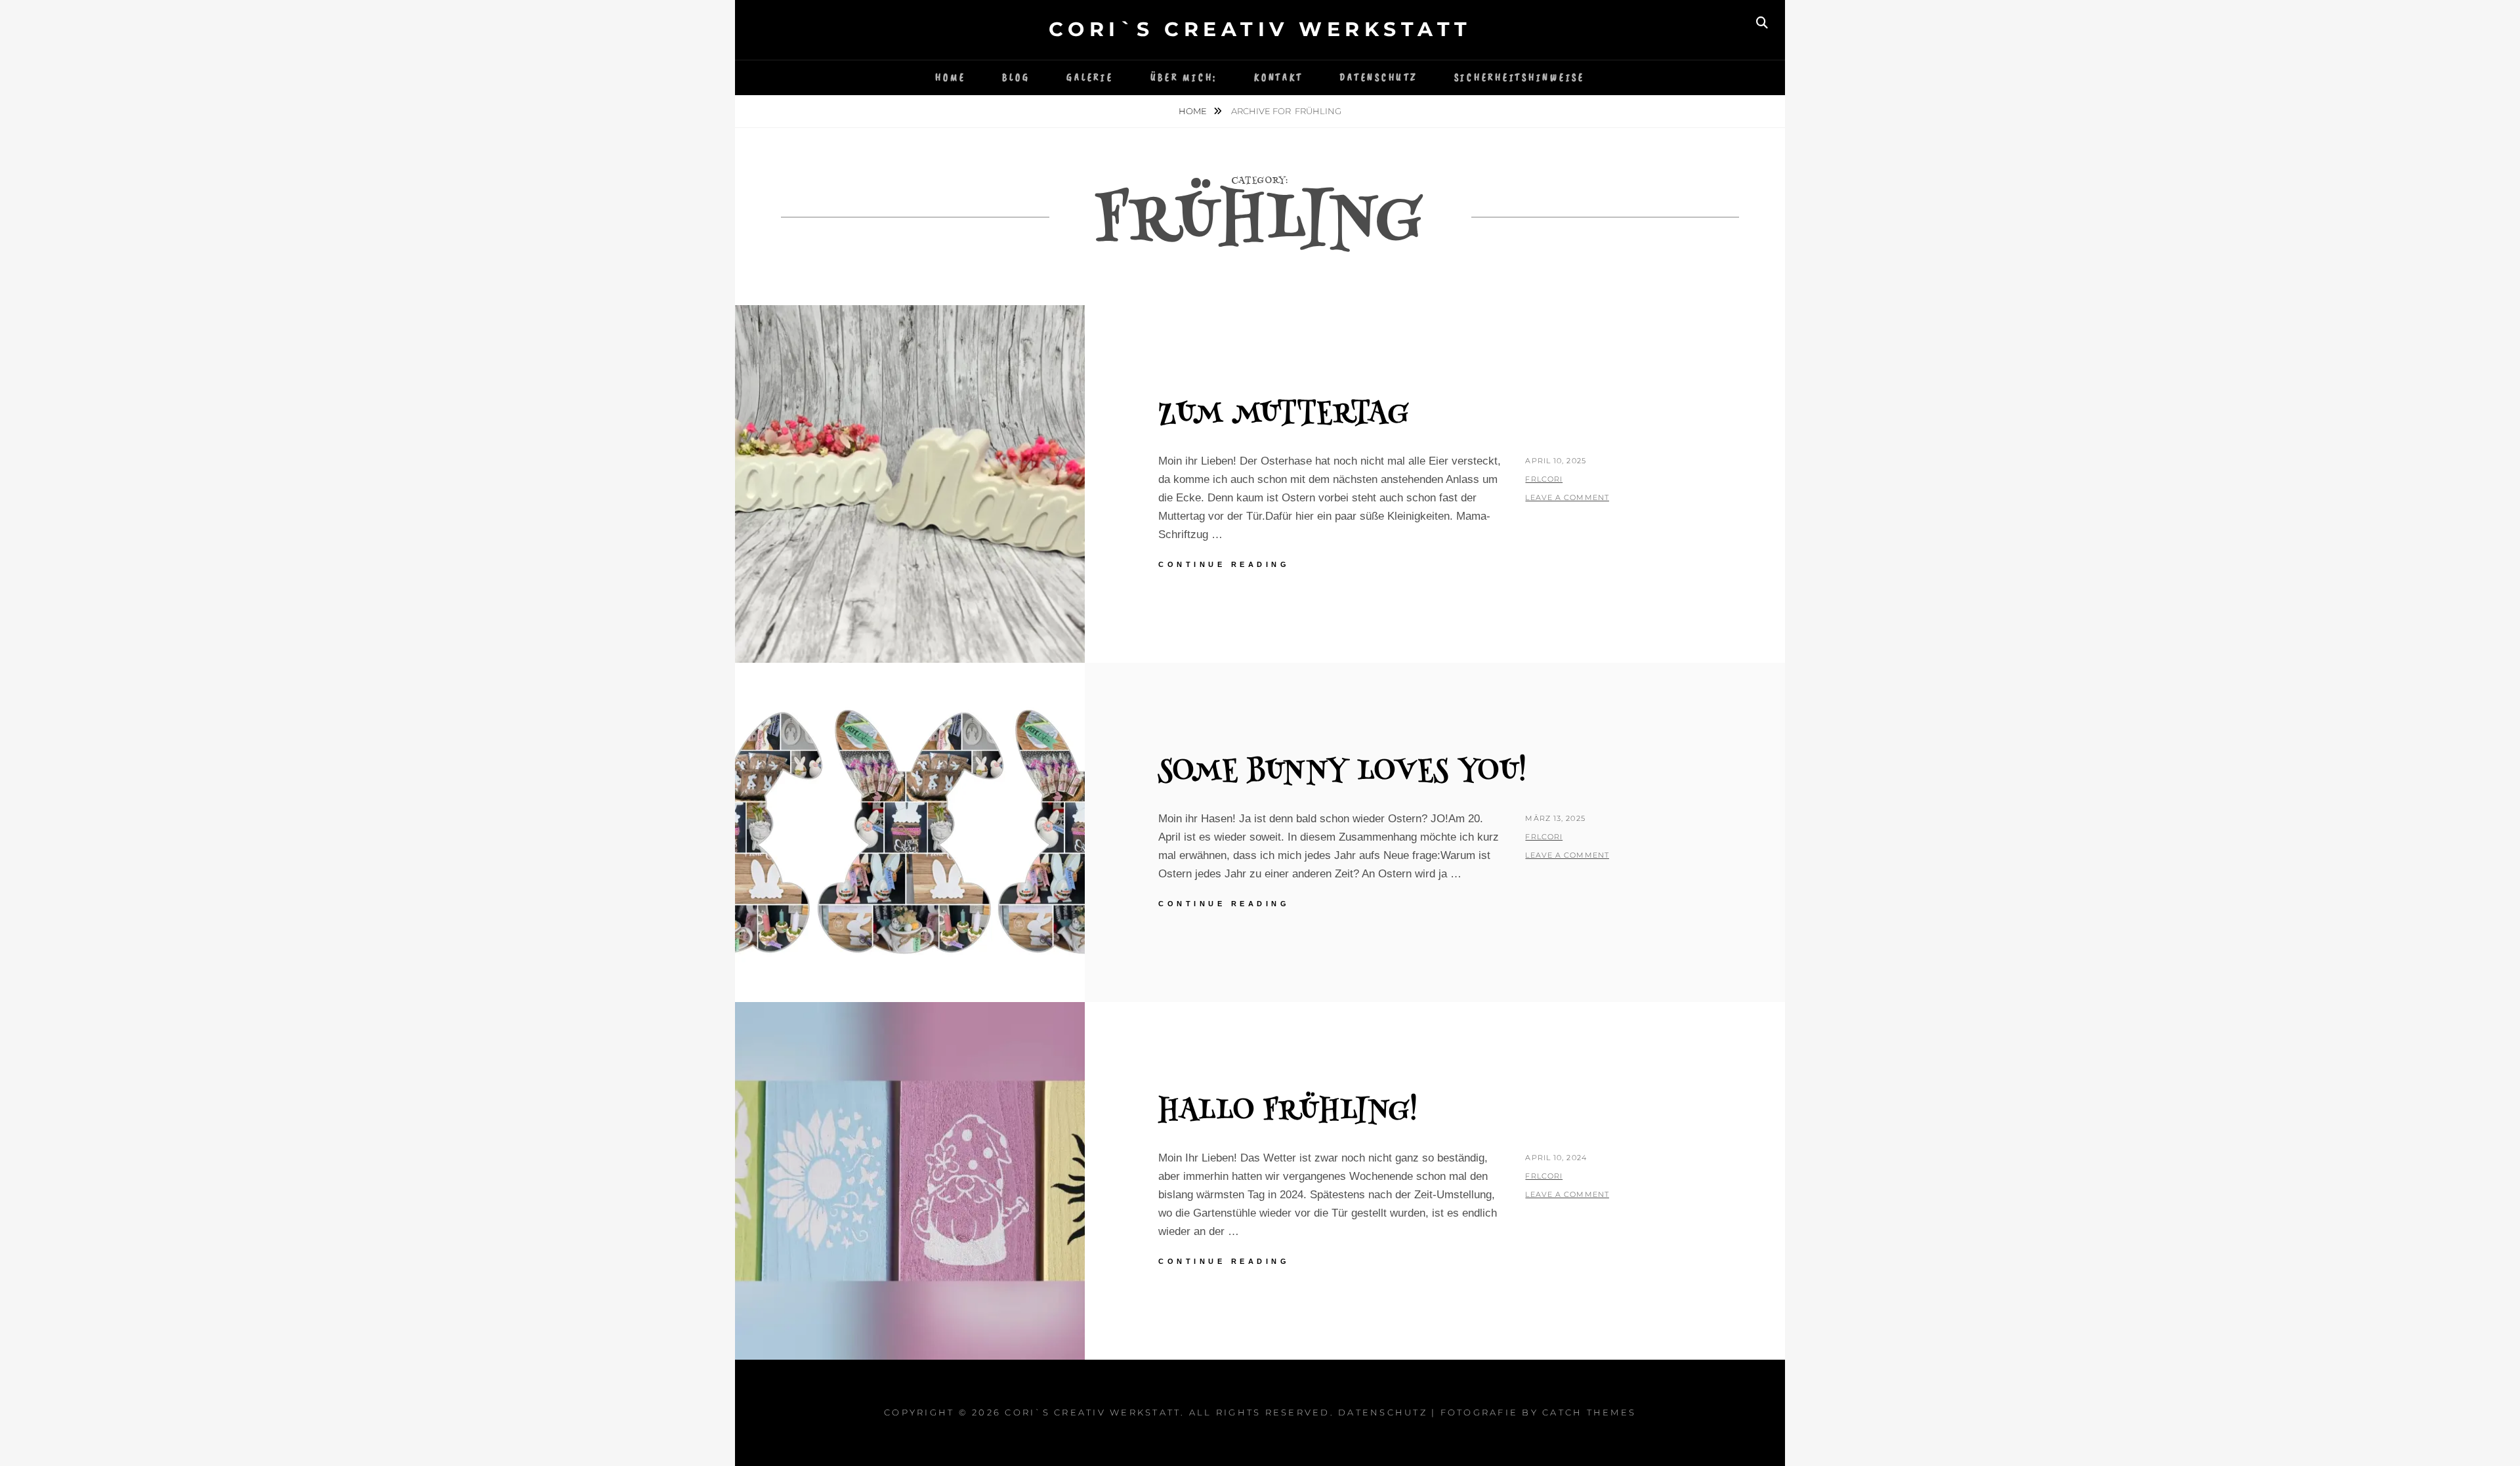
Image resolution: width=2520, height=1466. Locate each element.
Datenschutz (1378, 78)
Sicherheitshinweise (1520, 78)
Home (950, 78)
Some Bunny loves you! (1343, 773)
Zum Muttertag (1284, 415)
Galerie (1090, 78)
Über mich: (1184, 78)
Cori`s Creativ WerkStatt (1260, 29)
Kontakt (1278, 78)
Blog (1016, 78)
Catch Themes (1589, 1412)
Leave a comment (1567, 497)
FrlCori (1544, 479)
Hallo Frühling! (1288, 1112)
